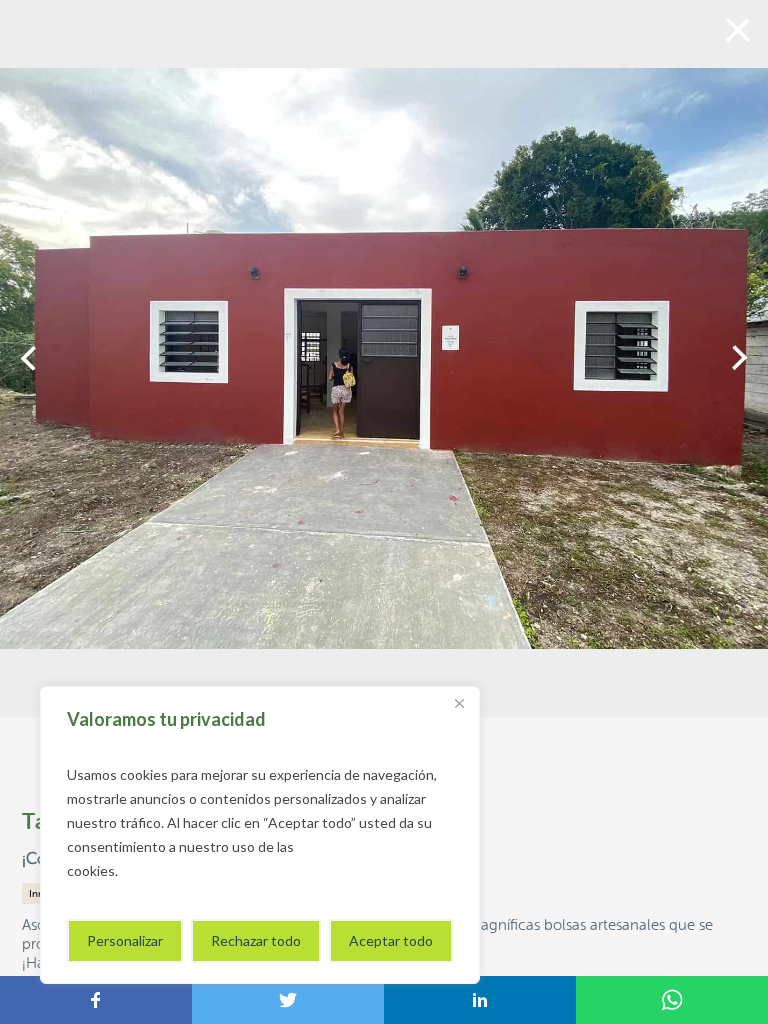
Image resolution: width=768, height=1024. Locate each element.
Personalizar (125, 940)
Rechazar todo (256, 940)
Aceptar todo (391, 940)
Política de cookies (180, 870)
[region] (260, 835)
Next (739, 358)
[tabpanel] (384, 358)
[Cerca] (459, 703)
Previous (28, 358)
